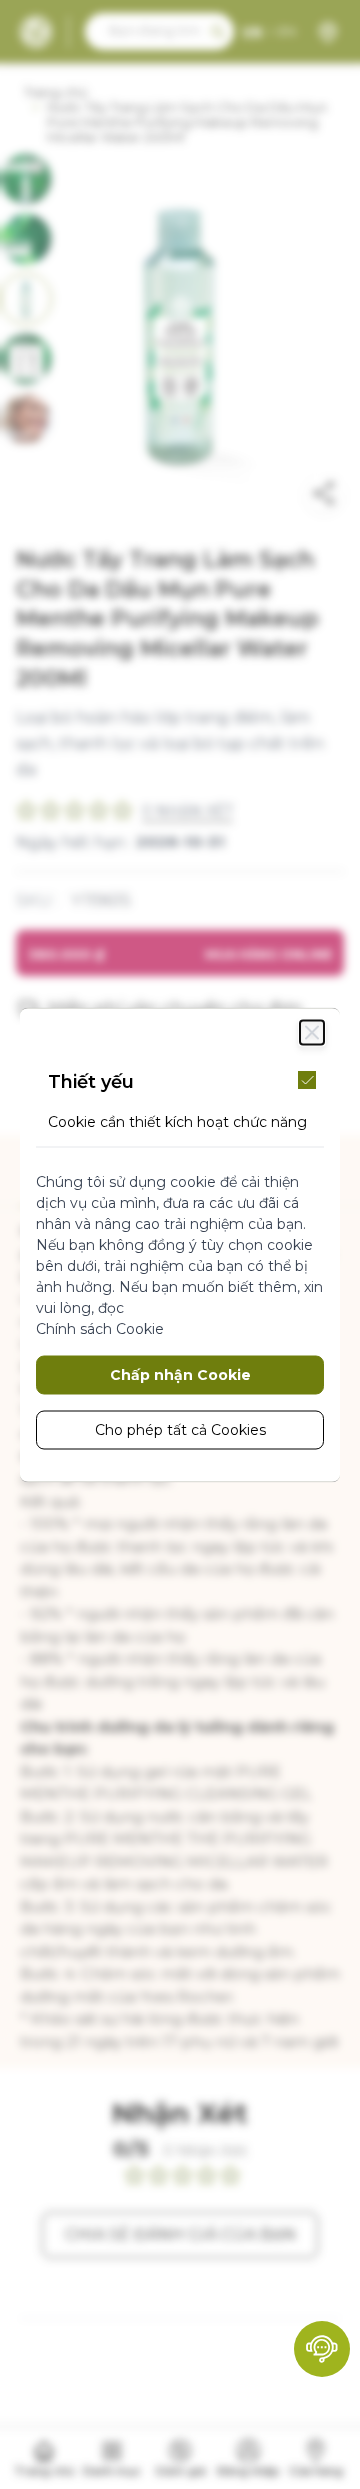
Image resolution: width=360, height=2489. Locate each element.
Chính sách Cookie (100, 1328)
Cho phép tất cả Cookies (180, 1429)
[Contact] (322, 2349)
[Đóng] (312, 1032)
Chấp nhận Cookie (180, 1374)
